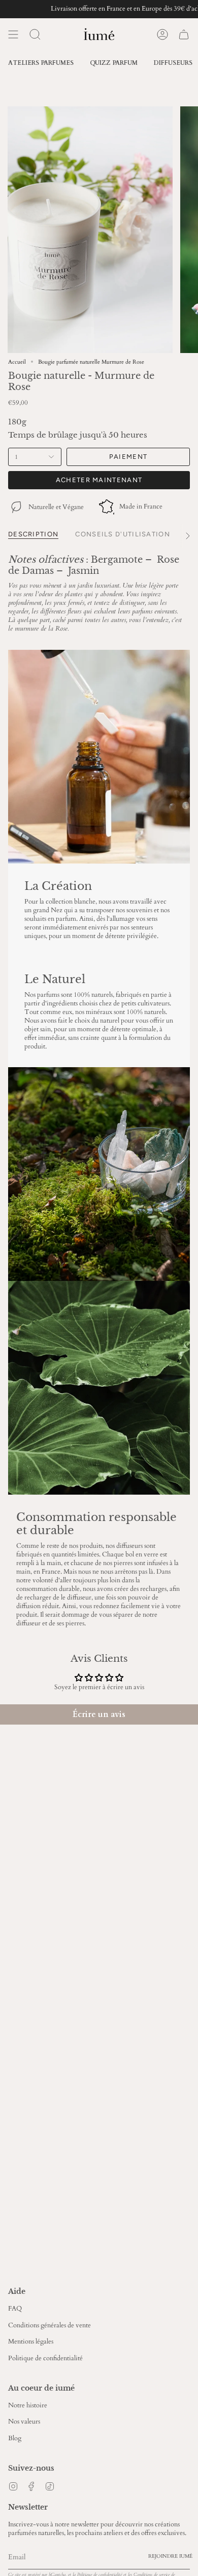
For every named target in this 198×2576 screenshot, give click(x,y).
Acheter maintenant (99, 480)
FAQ (15, 2309)
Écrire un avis (99, 1714)
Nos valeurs (24, 2422)
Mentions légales (31, 2342)
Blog (15, 2438)
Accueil (17, 362)
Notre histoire (28, 2406)
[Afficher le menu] (13, 34)
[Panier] (184, 34)
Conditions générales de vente (49, 2326)
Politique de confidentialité (45, 2358)
